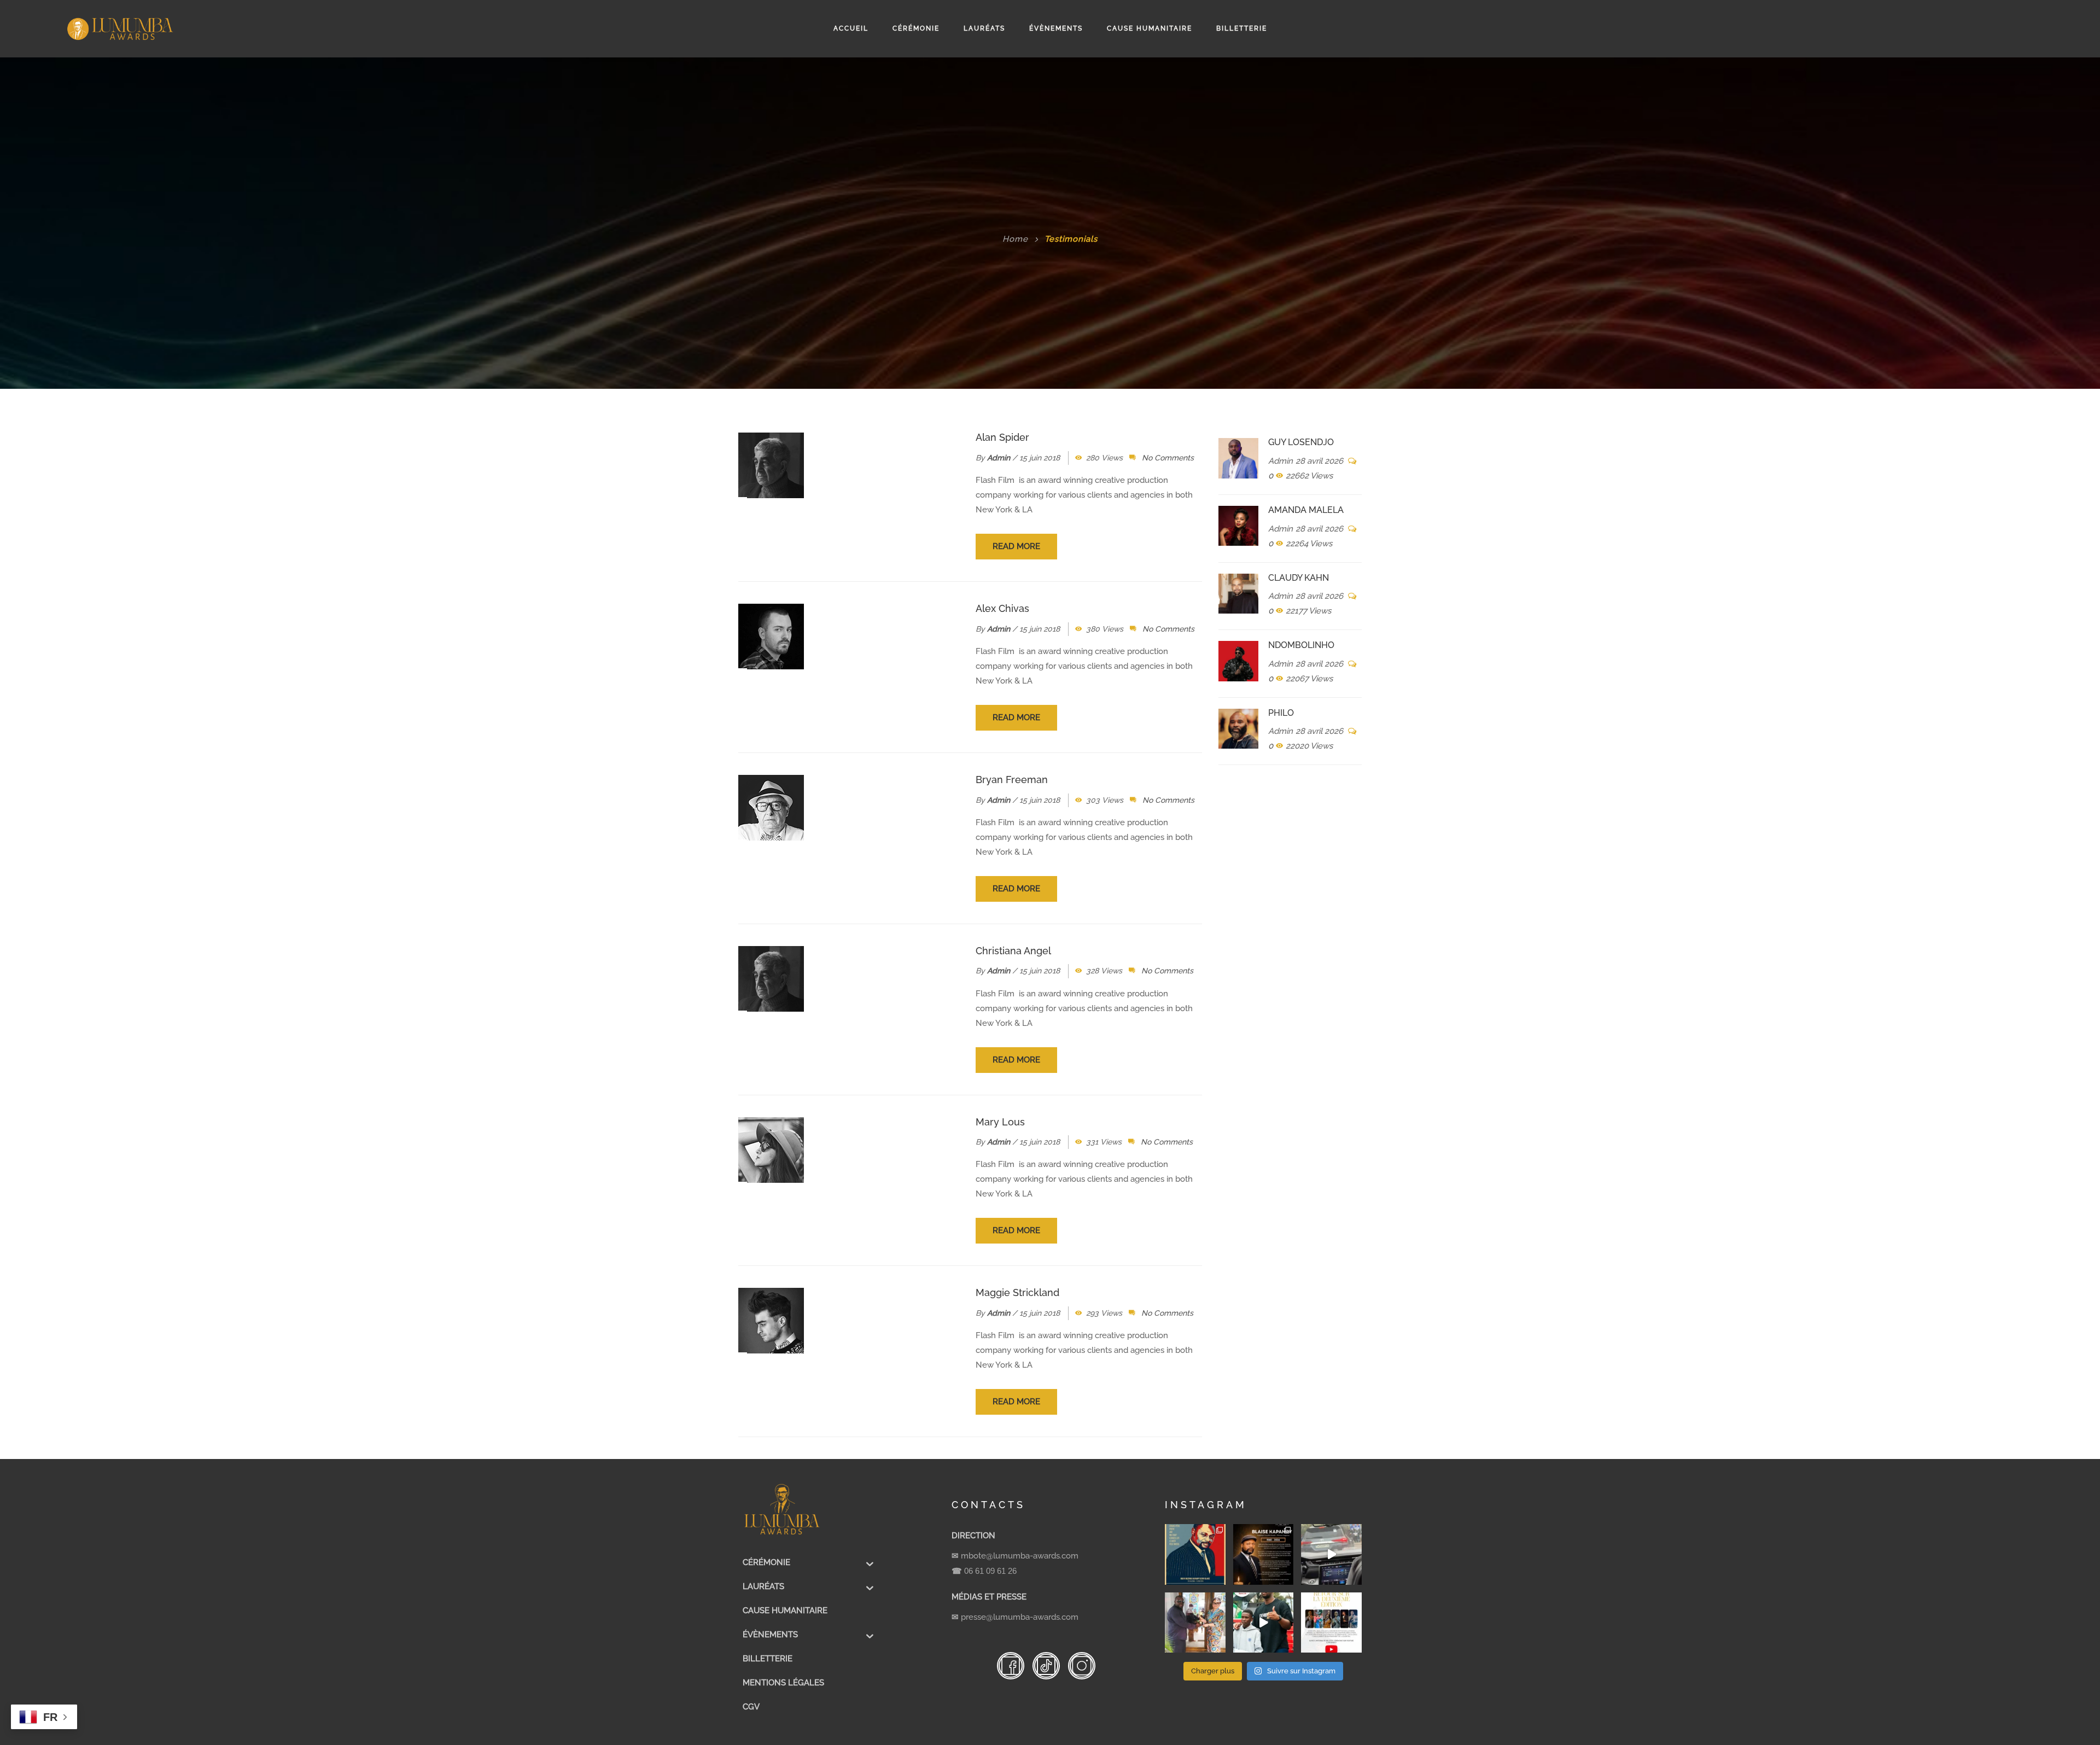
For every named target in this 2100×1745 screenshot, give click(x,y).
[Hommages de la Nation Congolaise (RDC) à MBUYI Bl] (1195, 1554)
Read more (1016, 546)
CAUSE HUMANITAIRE (1150, 28)
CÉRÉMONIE (916, 28)
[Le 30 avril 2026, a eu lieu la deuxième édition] (1331, 1623)
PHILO (1281, 713)
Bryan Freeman (1012, 780)
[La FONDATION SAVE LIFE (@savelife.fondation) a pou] (1264, 1623)
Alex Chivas (1002, 608)
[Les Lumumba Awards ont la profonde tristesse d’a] (1264, 1554)
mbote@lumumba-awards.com (1020, 1556)
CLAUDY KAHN (1299, 578)
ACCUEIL (851, 28)
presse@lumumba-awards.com (1020, 1617)
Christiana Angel (1013, 951)
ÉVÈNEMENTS (1056, 28)
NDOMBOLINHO (1301, 645)
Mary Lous (1000, 1122)
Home (1015, 239)
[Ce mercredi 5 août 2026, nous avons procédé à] (1195, 1623)
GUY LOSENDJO (1301, 442)
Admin (999, 458)
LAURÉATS (984, 28)
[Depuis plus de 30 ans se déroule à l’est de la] (1331, 1554)
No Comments (1168, 458)
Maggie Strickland (1017, 1292)
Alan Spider (1002, 437)
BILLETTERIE (1242, 28)
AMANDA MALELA (1306, 510)
